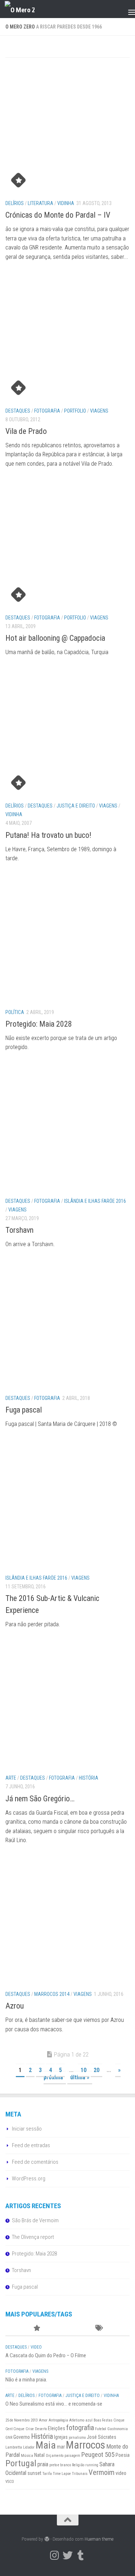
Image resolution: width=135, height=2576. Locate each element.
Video (36, 2347)
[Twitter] (68, 2555)
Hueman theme (99, 2539)
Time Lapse (62, 2474)
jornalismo (77, 2438)
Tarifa (47, 2474)
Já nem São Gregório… (40, 1799)
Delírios (15, 203)
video (121, 2473)
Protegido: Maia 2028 (39, 1024)
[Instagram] (55, 2555)
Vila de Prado (26, 431)
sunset (34, 2473)
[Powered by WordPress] (47, 2539)
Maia (46, 2445)
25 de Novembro (17, 2420)
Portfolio (75, 411)
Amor (43, 2420)
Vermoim (102, 2472)
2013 (34, 2420)
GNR (9, 2438)
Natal (39, 2455)
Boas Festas (103, 2420)
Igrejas (61, 2437)
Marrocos (85, 2445)
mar (61, 2447)
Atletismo (77, 2420)
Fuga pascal (24, 1410)
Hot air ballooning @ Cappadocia (55, 638)
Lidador (29, 2447)
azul (89, 2420)
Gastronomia (118, 2429)
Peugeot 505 (98, 2455)
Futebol (101, 2429)
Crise (30, 2429)
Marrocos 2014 (52, 1994)
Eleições (57, 2428)
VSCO (10, 2482)
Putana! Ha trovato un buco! (48, 835)
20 (96, 2070)
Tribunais (80, 2474)
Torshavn (19, 1230)
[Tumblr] (81, 2555)
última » (80, 2077)
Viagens (99, 411)
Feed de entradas (31, 2145)
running (92, 2465)
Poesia (123, 2455)
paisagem (72, 2456)
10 (84, 2070)
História (89, 1778)
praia (43, 2464)
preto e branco (60, 2465)
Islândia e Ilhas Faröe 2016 (95, 1201)
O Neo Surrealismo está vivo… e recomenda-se (54, 2404)
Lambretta (14, 2447)
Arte (11, 1778)
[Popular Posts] (37, 2329)
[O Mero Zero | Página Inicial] (25, 9)
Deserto (41, 2429)
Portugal (21, 2463)
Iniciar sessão (27, 2129)
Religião (78, 2465)
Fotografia (47, 411)
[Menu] (126, 9)
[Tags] (99, 2329)
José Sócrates (102, 2437)
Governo (22, 2437)
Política (15, 1012)
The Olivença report (33, 2237)
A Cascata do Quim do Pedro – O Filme (46, 2355)
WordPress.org (29, 2179)
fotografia (80, 2428)
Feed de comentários (35, 2162)
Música (27, 2456)
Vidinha (66, 203)
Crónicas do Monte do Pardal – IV (58, 215)
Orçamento (55, 2456)
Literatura (40, 203)
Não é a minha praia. (26, 2380)
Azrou (15, 2006)
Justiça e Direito (76, 806)
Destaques (18, 411)
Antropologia (58, 2420)
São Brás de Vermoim (35, 2220)
